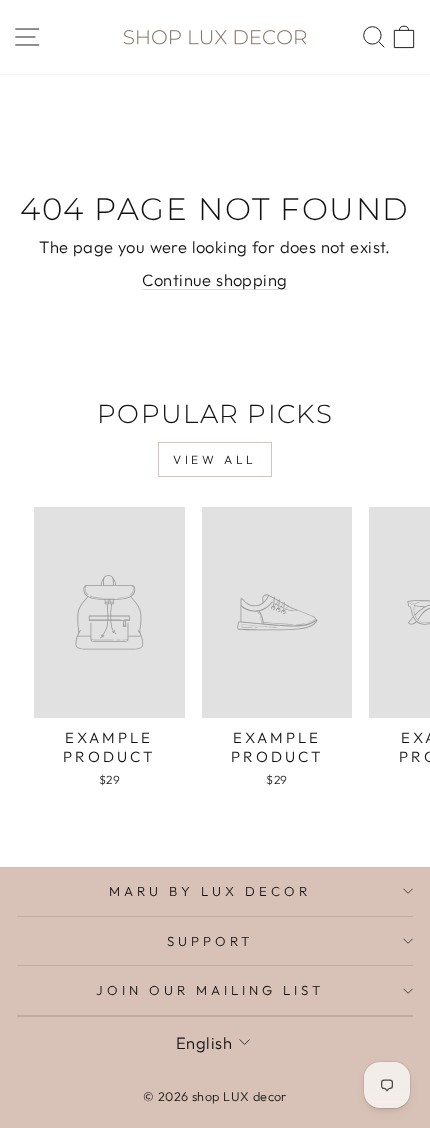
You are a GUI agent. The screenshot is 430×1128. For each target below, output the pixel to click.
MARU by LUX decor (210, 891)
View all (215, 459)
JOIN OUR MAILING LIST (209, 990)
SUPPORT (210, 941)
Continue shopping (214, 279)
